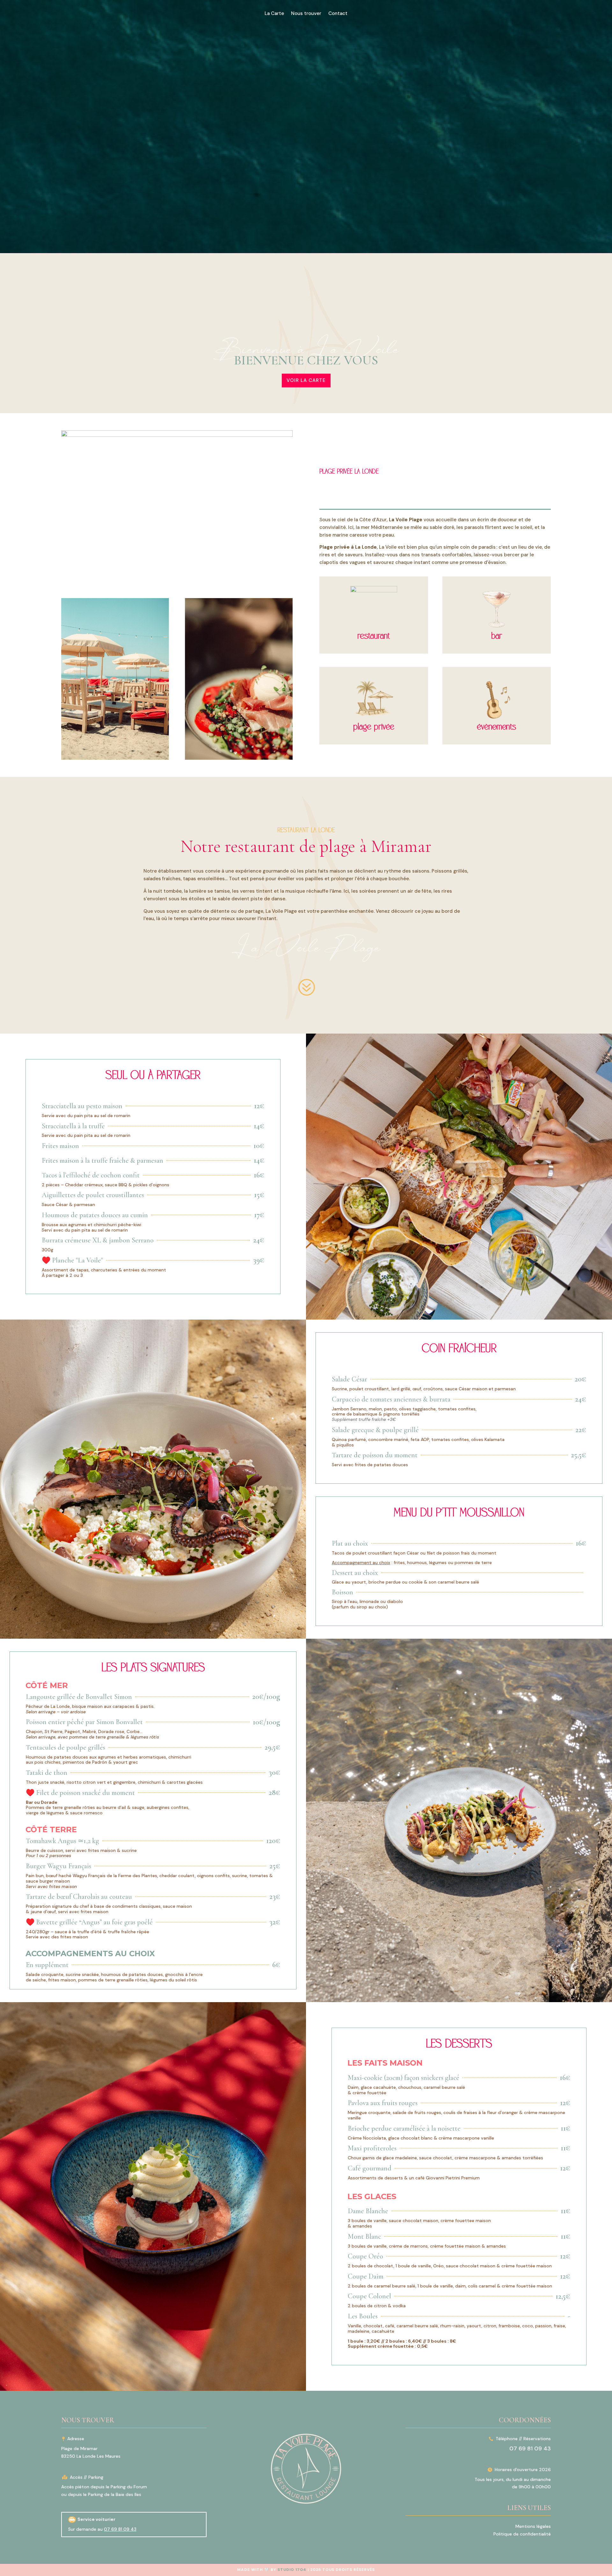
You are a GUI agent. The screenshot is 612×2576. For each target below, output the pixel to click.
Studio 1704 (292, 2570)
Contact (338, 14)
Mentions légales (533, 2526)
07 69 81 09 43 (120, 2529)
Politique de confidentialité (522, 2534)
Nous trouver (306, 14)
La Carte (274, 14)
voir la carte (306, 380)
